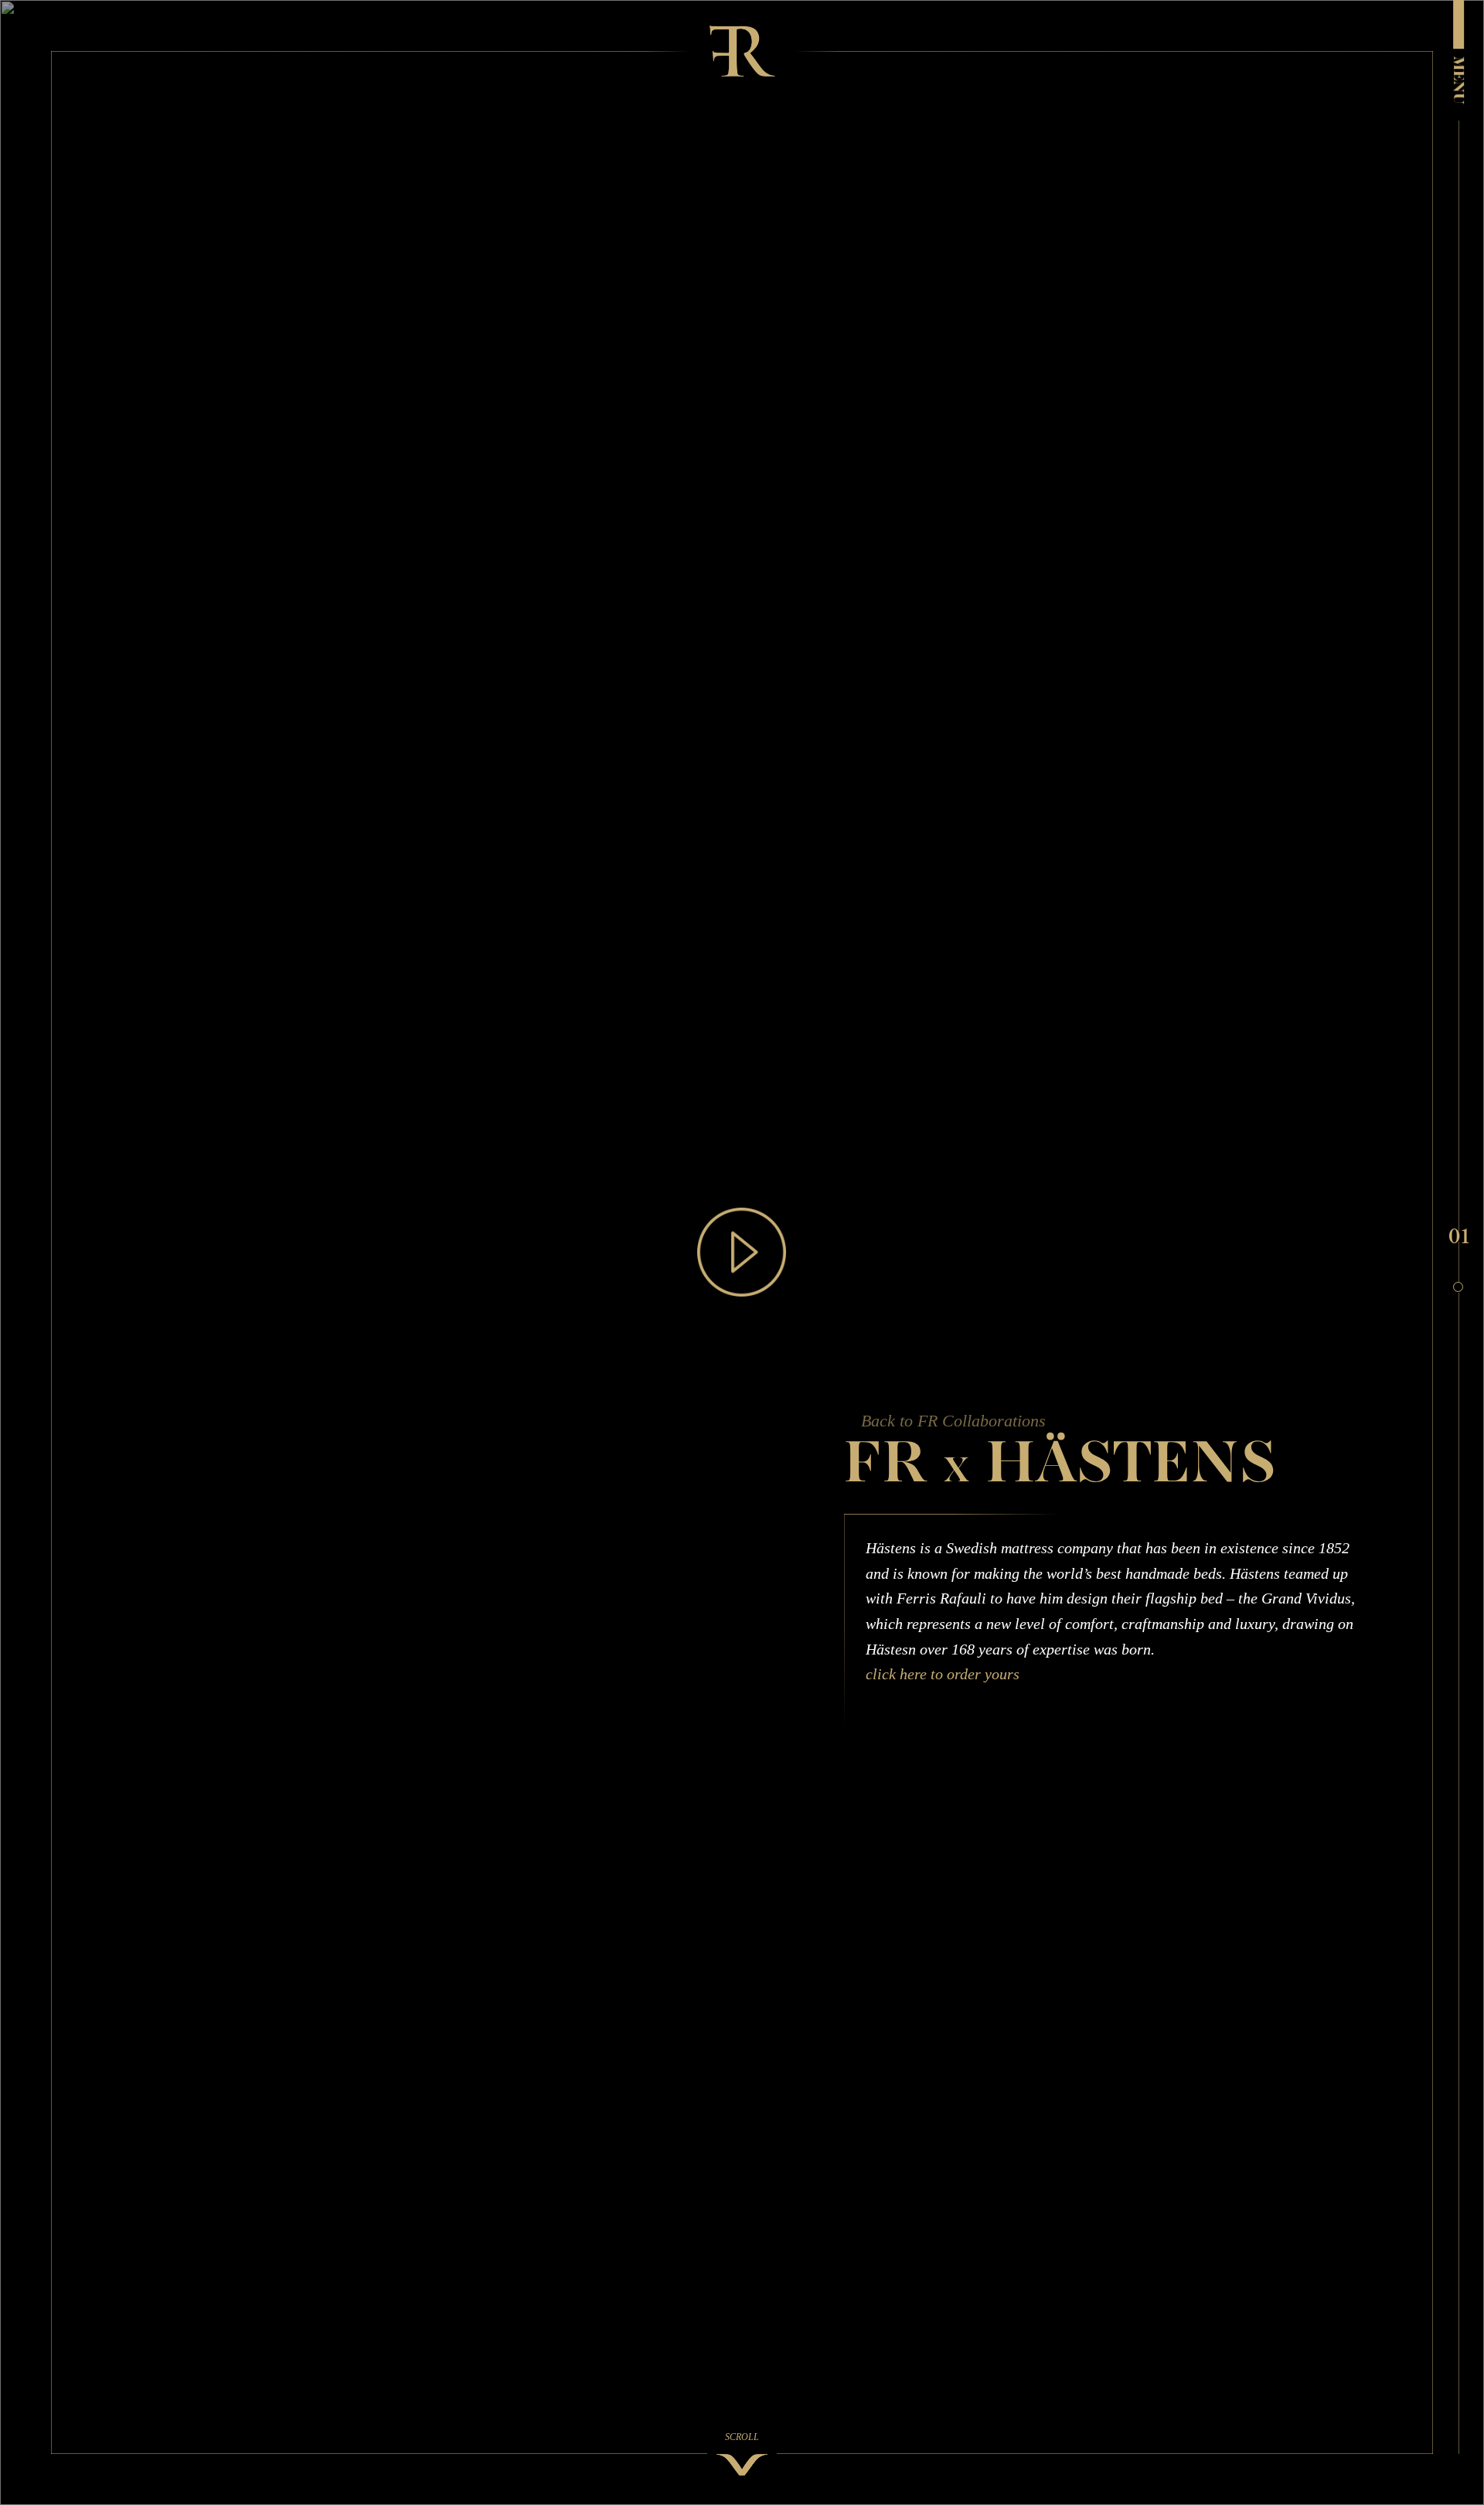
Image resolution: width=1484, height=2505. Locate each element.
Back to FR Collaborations (953, 1421)
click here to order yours (943, 1675)
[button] (1458, 1236)
